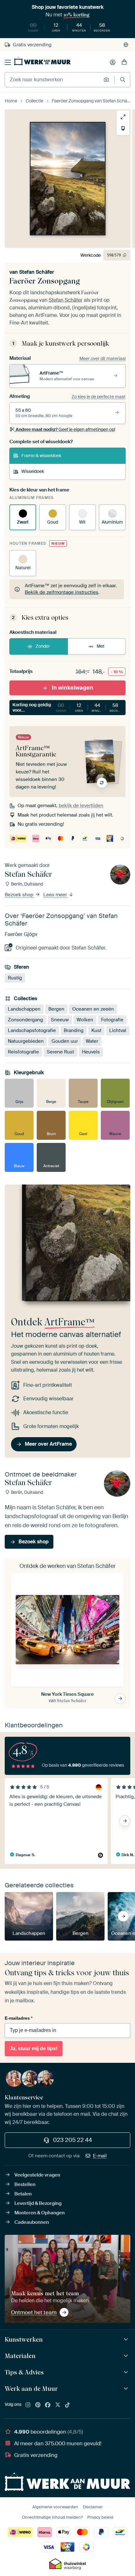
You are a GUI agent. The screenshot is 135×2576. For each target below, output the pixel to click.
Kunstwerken (24, 2339)
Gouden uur (65, 1041)
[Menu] (8, 62)
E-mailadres (19, 2018)
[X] (58, 2405)
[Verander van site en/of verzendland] (126, 45)
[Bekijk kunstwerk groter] (123, 117)
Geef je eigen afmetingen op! (65, 429)
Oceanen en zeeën (93, 1009)
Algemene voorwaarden (55, 2507)
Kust (96, 1030)
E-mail (100, 2156)
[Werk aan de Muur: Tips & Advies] (127, 2372)
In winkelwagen (73, 688)
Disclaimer (93, 2507)
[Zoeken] (123, 80)
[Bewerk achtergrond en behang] (123, 129)
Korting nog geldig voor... (69, 707)
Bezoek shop (20, 895)
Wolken (85, 1020)
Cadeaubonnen (32, 2222)
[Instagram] (28, 2405)
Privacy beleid (100, 2517)
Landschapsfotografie (32, 1030)
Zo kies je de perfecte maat (99, 397)
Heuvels (91, 1052)
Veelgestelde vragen (37, 2175)
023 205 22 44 (73, 2140)
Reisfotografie (23, 1052)
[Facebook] (48, 2405)
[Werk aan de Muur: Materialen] (127, 2356)
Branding (74, 1030)
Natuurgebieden (26, 1041)
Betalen (23, 2194)
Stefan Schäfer (37, 272)
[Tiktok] (67, 2405)
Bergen (56, 1009)
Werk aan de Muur (31, 2389)
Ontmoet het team (34, 2312)
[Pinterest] (38, 2405)
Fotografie (112, 1020)
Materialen (20, 2356)
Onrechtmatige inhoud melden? (52, 2517)
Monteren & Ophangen (40, 2213)
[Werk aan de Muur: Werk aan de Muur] (127, 2389)
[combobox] (53, 80)
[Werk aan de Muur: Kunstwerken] (127, 2340)
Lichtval (118, 1030)
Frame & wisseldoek (41, 456)
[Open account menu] (113, 62)
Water (92, 1041)
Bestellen (25, 2184)
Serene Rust (60, 1052)
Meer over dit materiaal (103, 359)
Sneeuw (60, 1020)
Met (101, 646)
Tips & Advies (24, 2372)
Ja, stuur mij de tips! (34, 2048)
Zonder (43, 646)
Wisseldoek (33, 471)
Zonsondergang (25, 1020)
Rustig (15, 978)
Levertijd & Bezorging (38, 2203)
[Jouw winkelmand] (124, 62)
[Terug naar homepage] (42, 61)
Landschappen (24, 1009)
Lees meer (56, 895)
